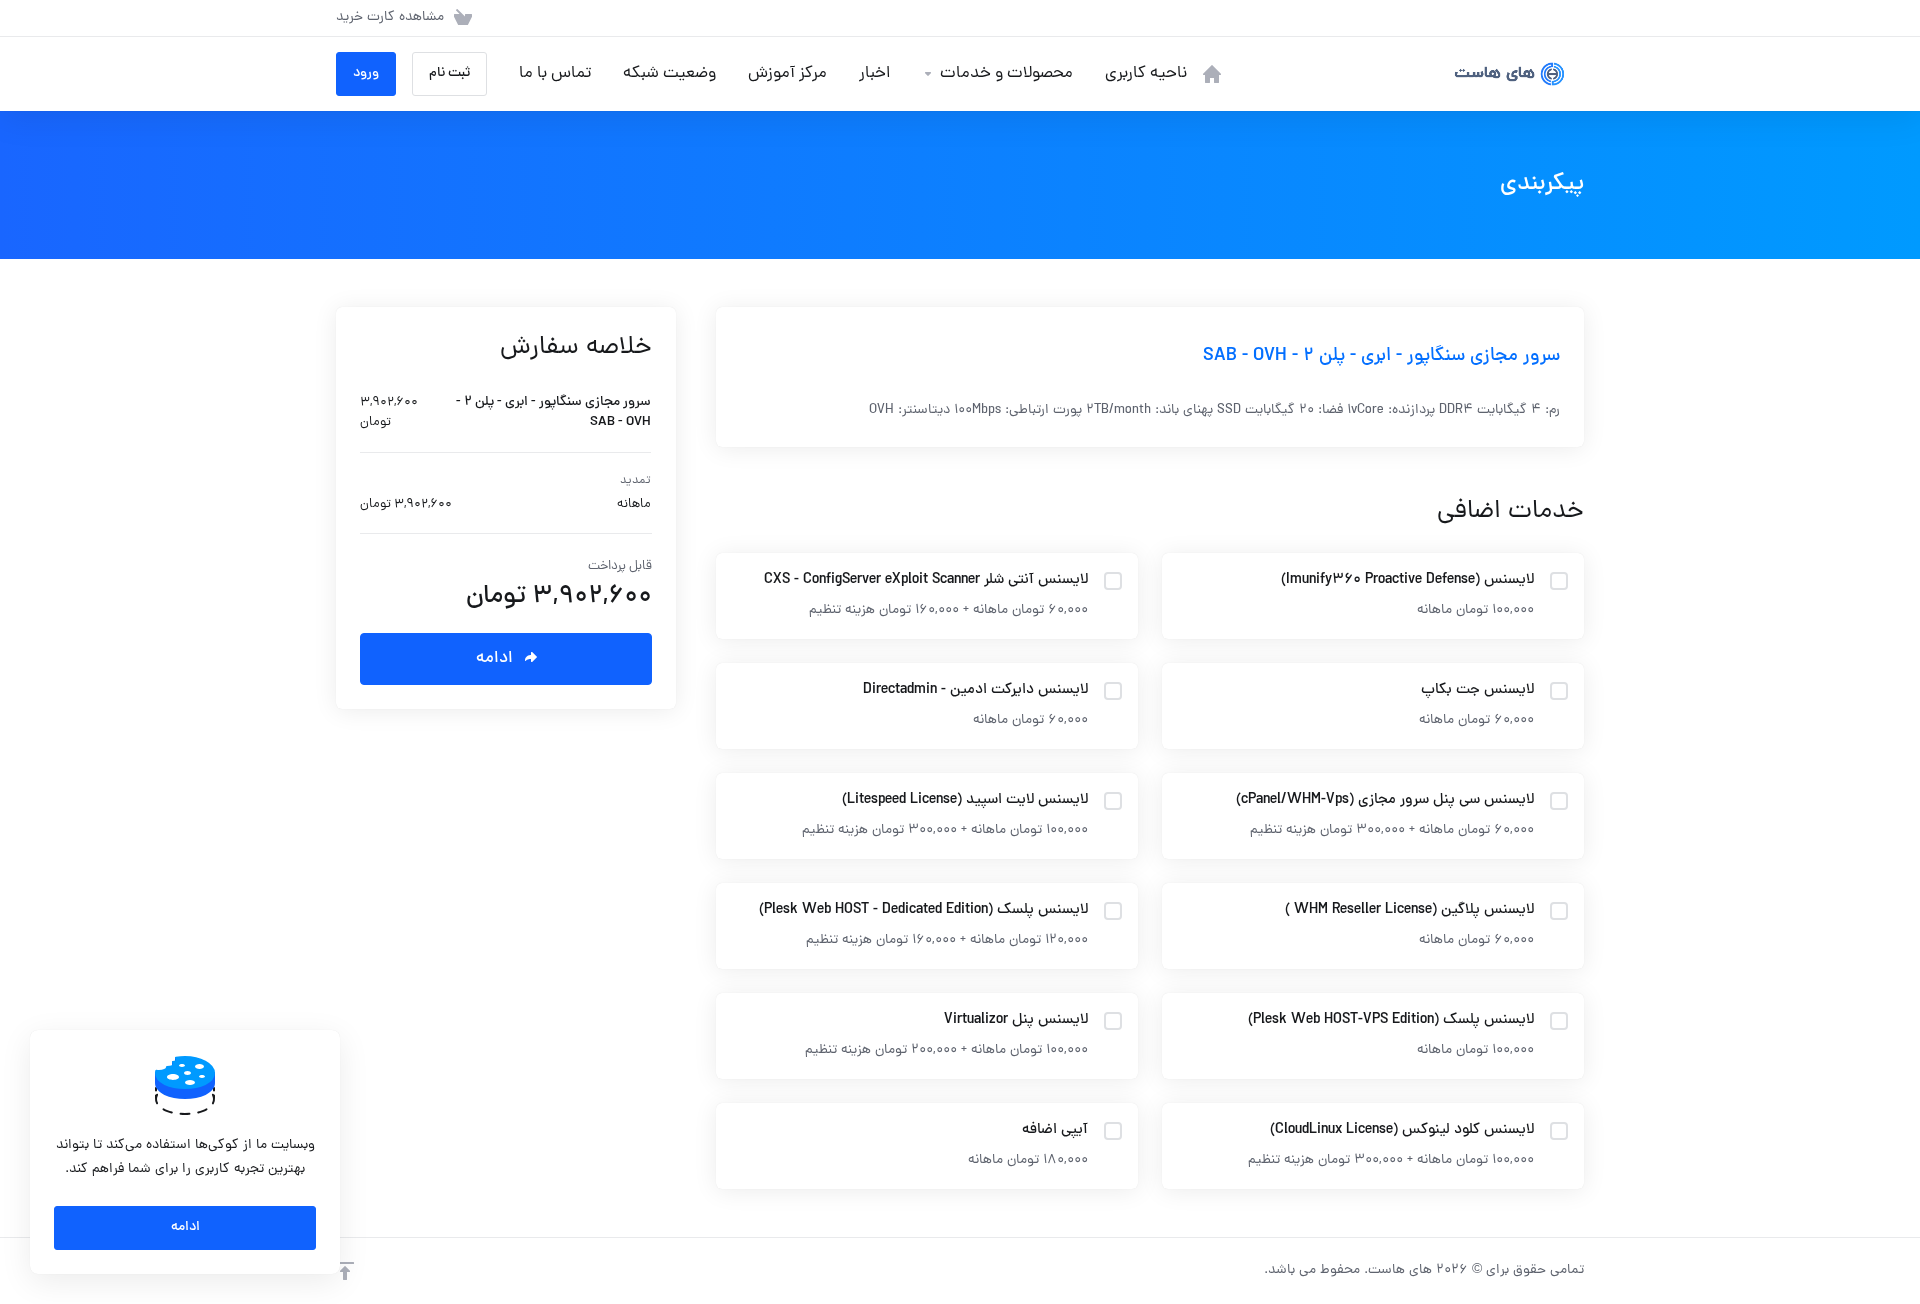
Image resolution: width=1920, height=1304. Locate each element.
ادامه (185, 1227)
